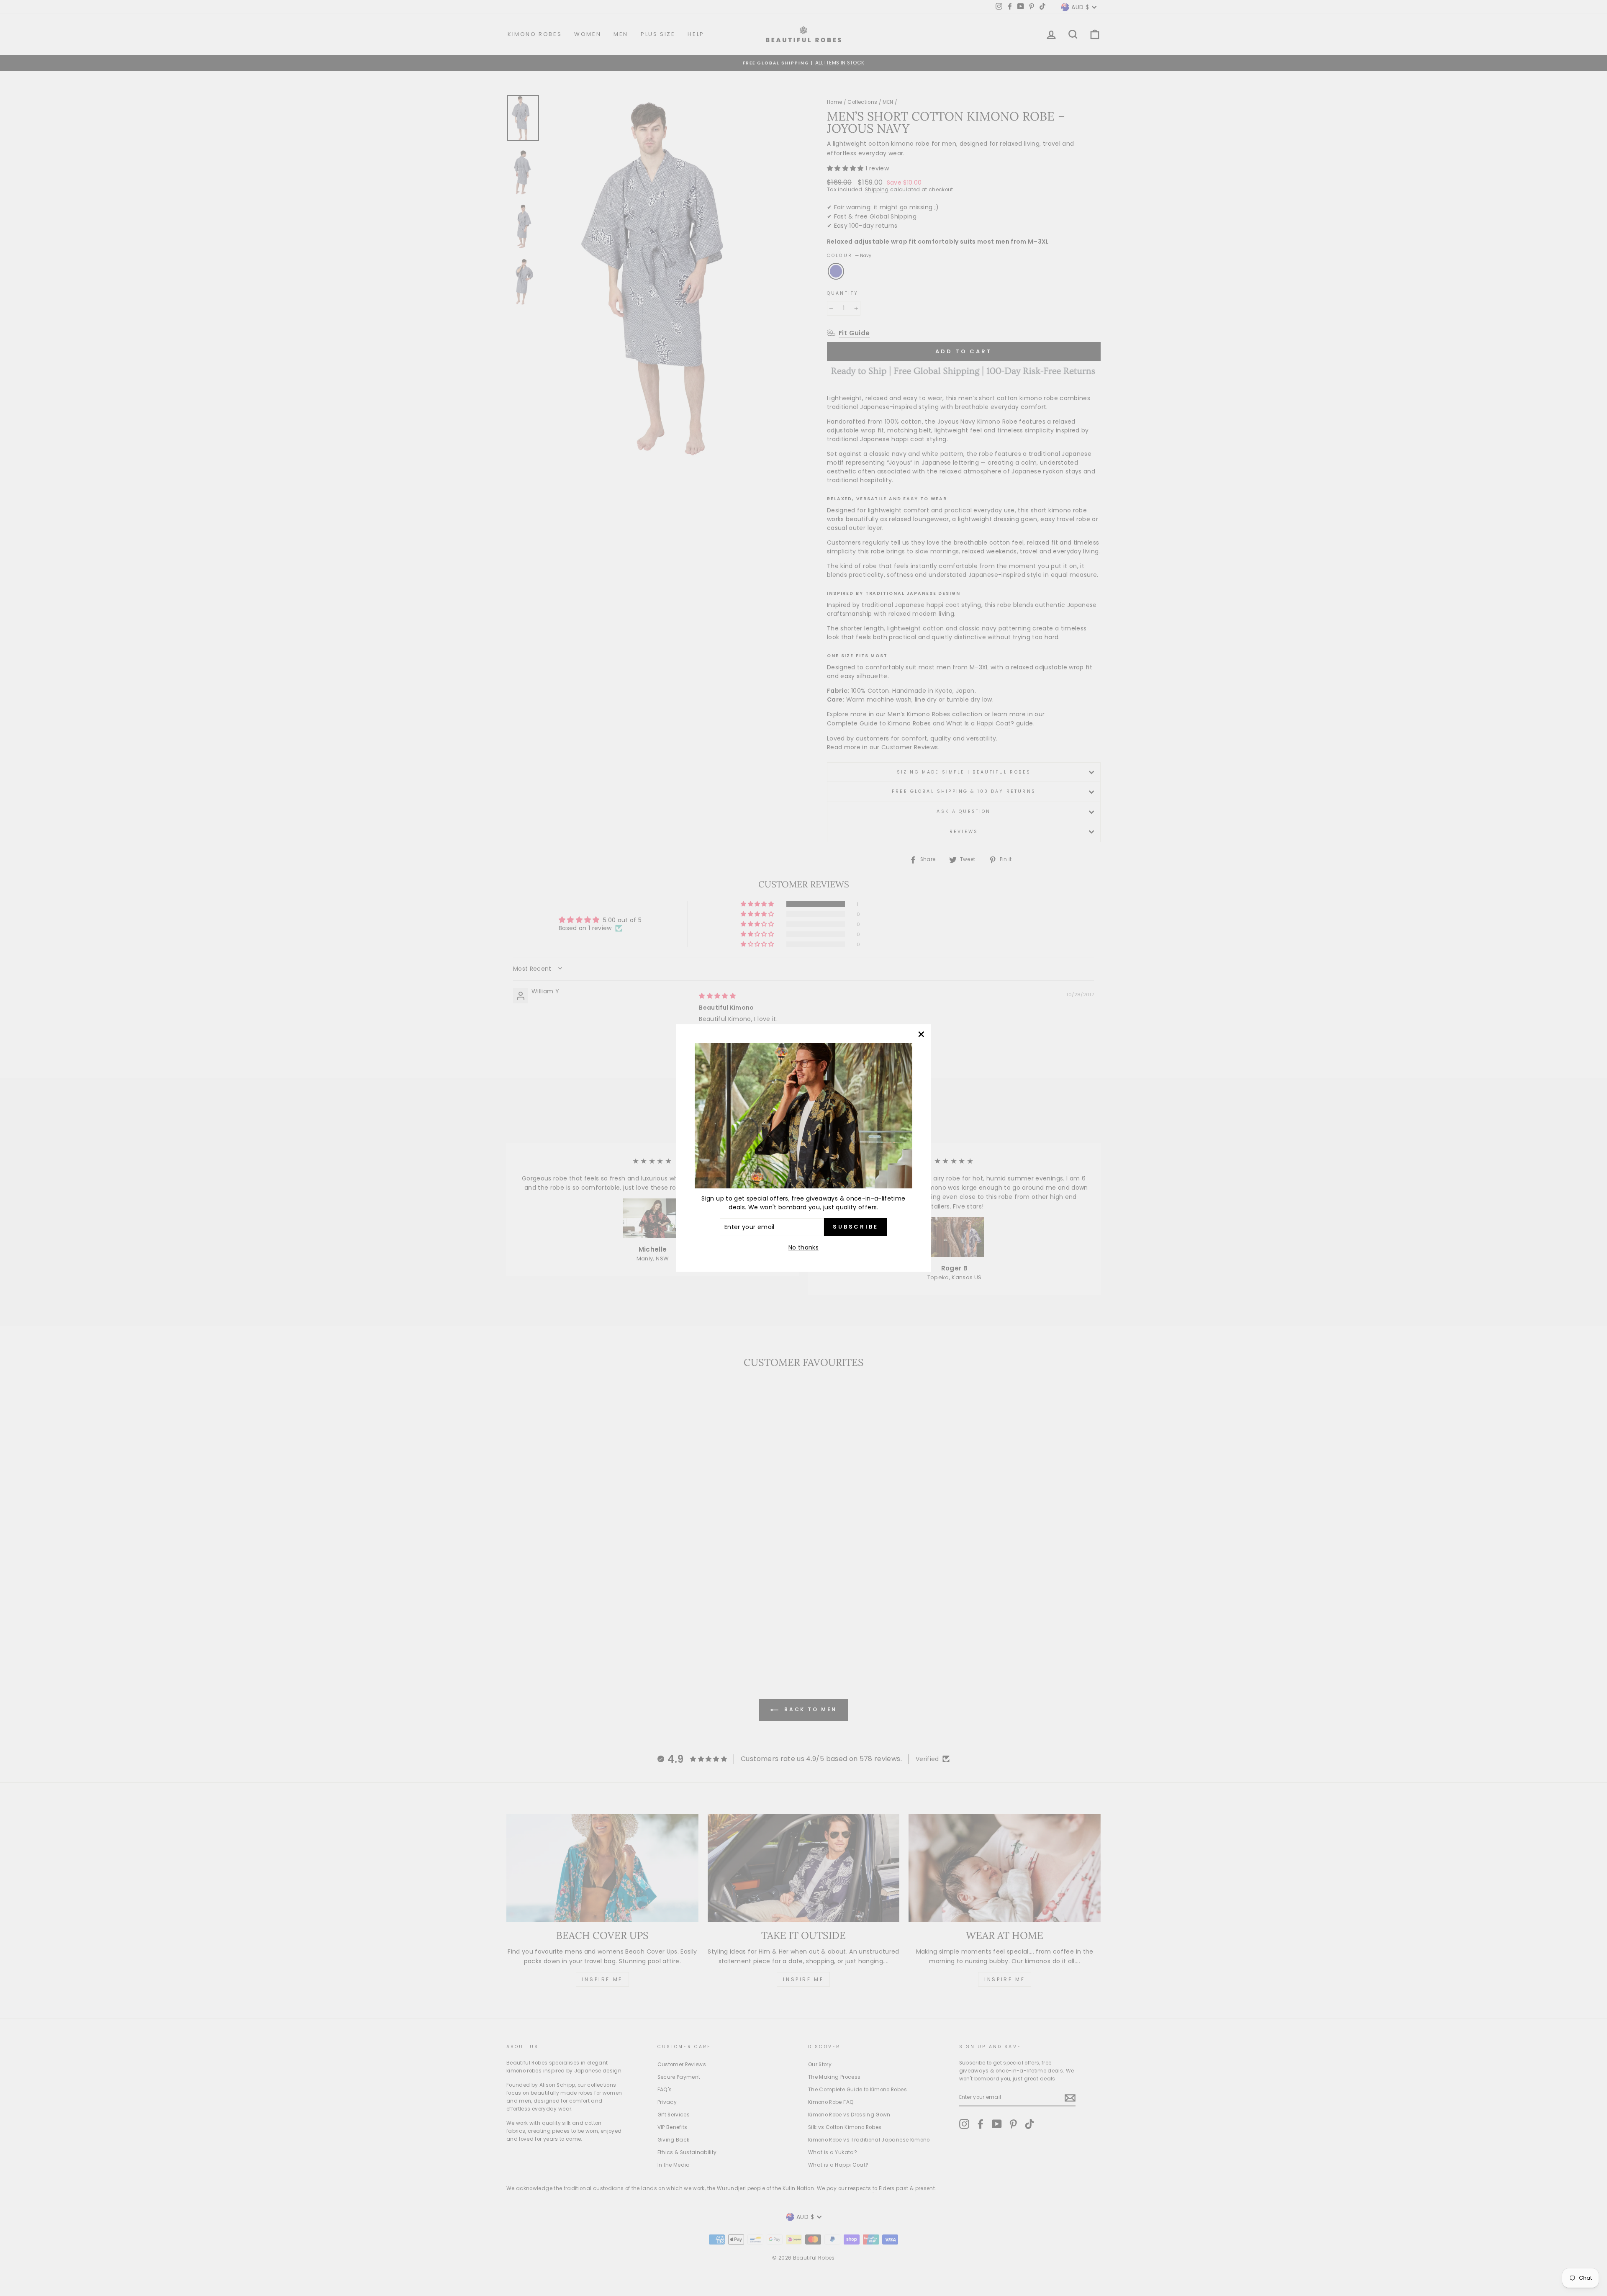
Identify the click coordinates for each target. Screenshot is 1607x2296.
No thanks (803, 1247)
